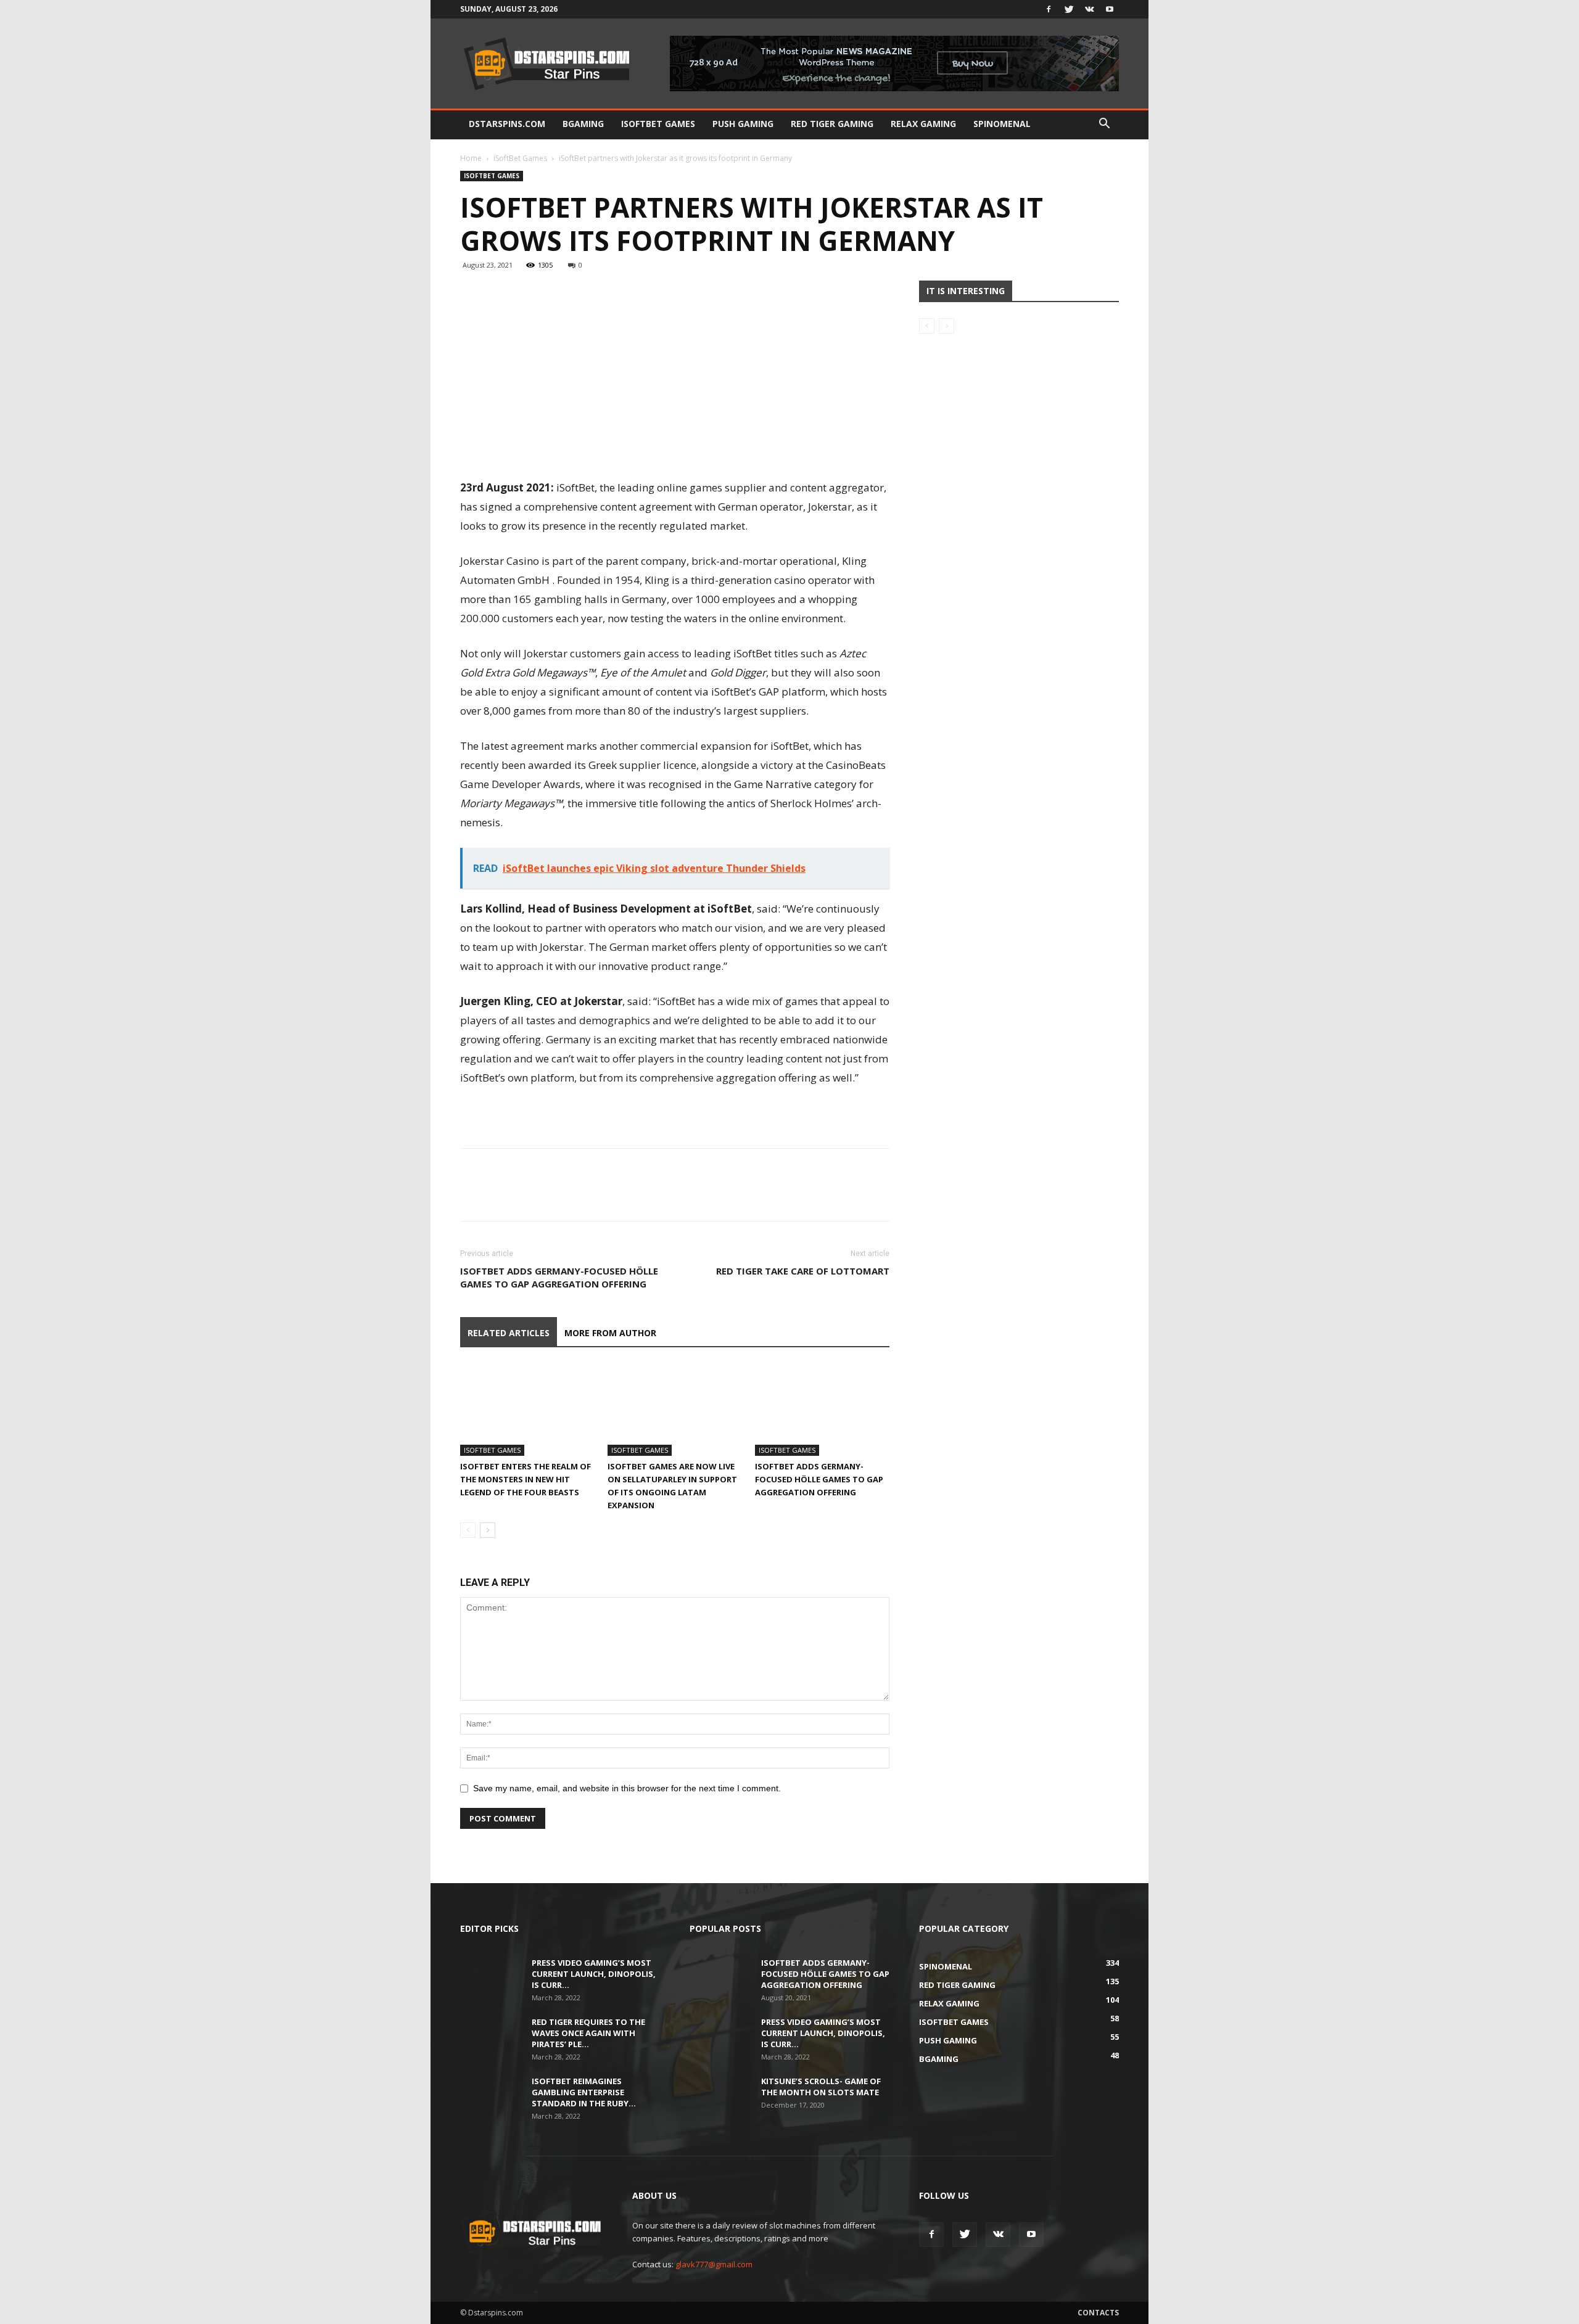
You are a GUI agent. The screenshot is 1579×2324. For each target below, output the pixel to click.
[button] (1104, 125)
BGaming (583, 124)
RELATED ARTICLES (509, 1333)
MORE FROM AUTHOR (610, 1333)
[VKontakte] (1089, 9)
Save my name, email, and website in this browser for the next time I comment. (627, 1788)
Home (471, 158)
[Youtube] (1110, 9)
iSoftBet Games (658, 124)
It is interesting (966, 291)
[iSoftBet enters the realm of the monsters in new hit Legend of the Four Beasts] (527, 1410)
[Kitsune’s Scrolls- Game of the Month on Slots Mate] (720, 2097)
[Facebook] (1049, 9)
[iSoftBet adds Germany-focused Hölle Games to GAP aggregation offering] (822, 1410)
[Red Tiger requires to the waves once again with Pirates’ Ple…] (491, 2038)
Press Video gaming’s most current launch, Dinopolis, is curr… (594, 1974)
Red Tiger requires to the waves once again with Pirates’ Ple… (588, 2033)
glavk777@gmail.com (714, 2264)
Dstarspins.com (507, 124)
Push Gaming (743, 124)
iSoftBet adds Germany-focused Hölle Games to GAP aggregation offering (559, 1277)
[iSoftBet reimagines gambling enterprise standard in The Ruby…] (491, 2097)
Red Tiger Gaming (832, 124)
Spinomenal (1002, 124)
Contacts (1098, 2313)
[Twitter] (1069, 9)
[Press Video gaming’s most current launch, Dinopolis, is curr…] (491, 1979)
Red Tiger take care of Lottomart (803, 1271)
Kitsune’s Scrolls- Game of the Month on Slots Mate (821, 2087)
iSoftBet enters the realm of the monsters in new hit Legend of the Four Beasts (526, 1479)
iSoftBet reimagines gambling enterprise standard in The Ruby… (584, 2092)
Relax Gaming (923, 124)
